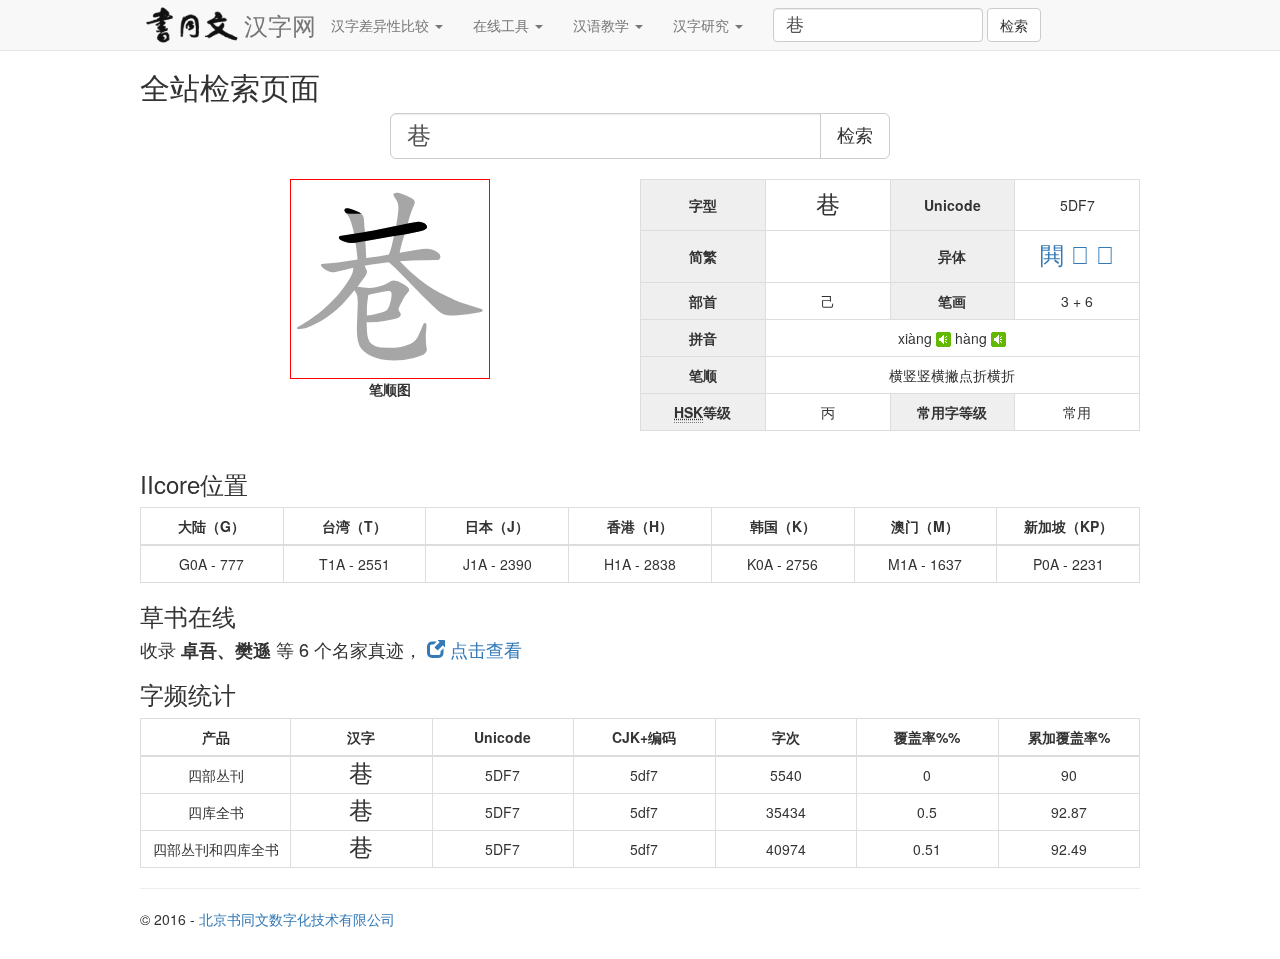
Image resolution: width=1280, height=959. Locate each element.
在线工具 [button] (503, 25)
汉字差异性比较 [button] (382, 25)
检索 (1014, 25)
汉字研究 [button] (703, 25)
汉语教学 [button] (603, 25)
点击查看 (483, 649)
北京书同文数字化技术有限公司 (297, 919)
